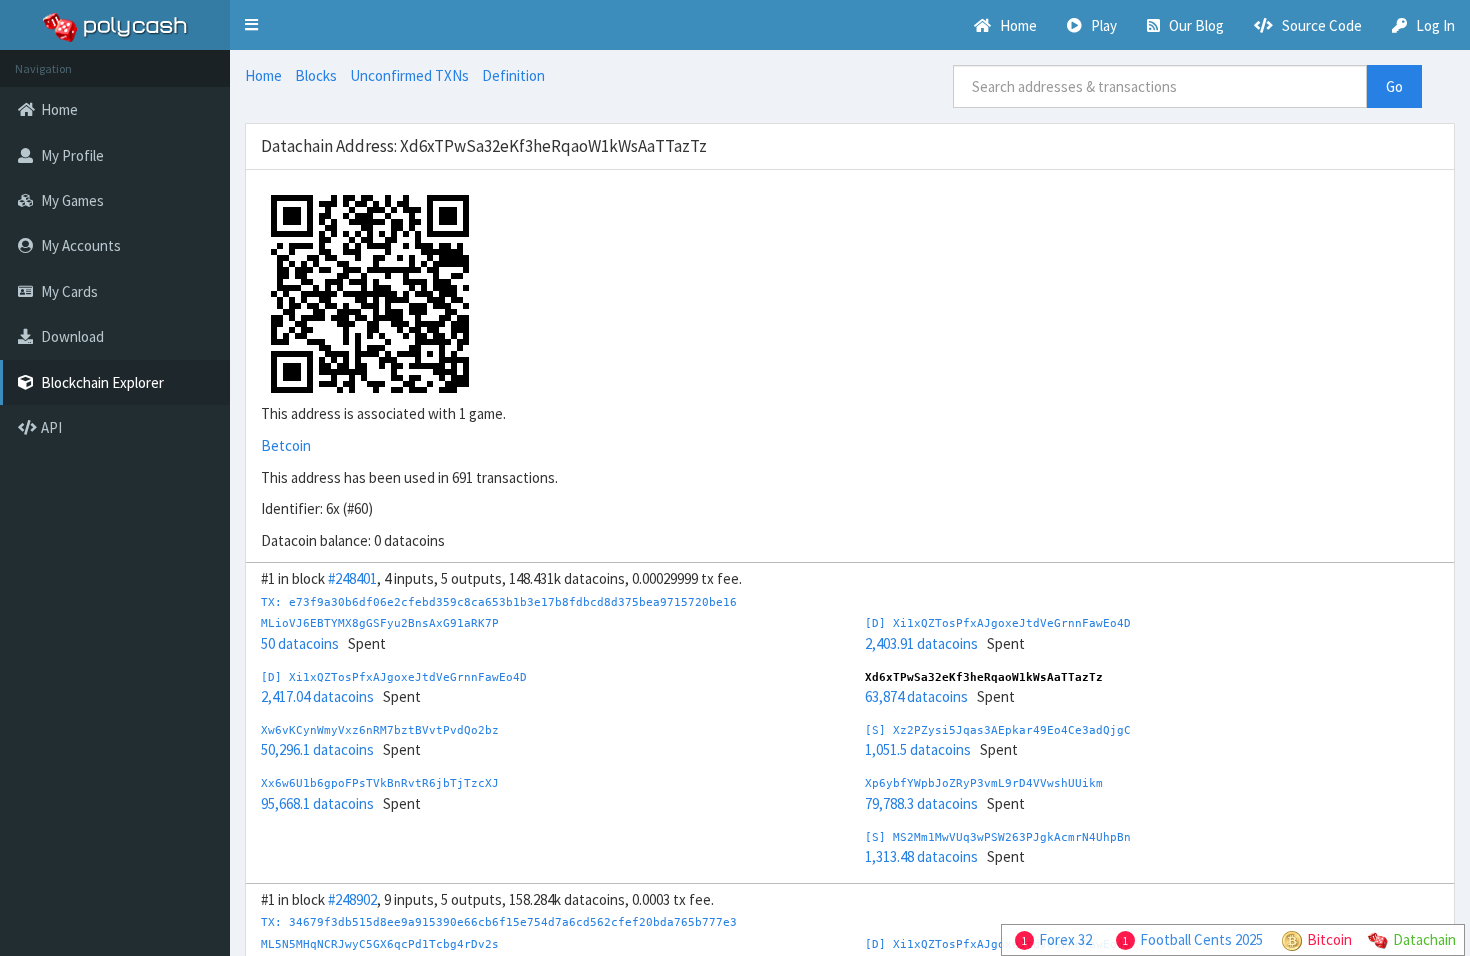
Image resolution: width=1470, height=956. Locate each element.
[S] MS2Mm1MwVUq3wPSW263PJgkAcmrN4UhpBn (998, 837)
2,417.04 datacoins (317, 696)
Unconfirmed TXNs (409, 75)
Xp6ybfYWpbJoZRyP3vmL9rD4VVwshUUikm (984, 783)
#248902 (352, 899)
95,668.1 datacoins (317, 803)
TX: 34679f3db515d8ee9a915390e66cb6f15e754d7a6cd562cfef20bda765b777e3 (499, 922)
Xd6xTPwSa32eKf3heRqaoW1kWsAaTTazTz (984, 677)
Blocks (316, 75)
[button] (251, 25)
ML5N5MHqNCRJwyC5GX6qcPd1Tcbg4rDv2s (380, 944)
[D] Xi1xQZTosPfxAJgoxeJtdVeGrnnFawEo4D (394, 677)
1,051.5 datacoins (918, 749)
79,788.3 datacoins (921, 803)
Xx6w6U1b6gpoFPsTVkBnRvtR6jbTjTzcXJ (380, 783)
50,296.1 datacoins (317, 749)
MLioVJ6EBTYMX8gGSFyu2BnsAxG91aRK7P (380, 623)
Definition (513, 75)
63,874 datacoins (916, 696)
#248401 (352, 578)
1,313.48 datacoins (921, 856)
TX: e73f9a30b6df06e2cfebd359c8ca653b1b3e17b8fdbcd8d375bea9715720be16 (499, 602)
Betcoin (286, 445)
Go (1394, 86)
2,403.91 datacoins (921, 643)
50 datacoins (300, 643)
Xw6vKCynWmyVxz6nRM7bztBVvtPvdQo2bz (380, 730)
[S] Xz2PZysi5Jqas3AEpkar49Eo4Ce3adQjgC (998, 730)
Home (263, 75)
